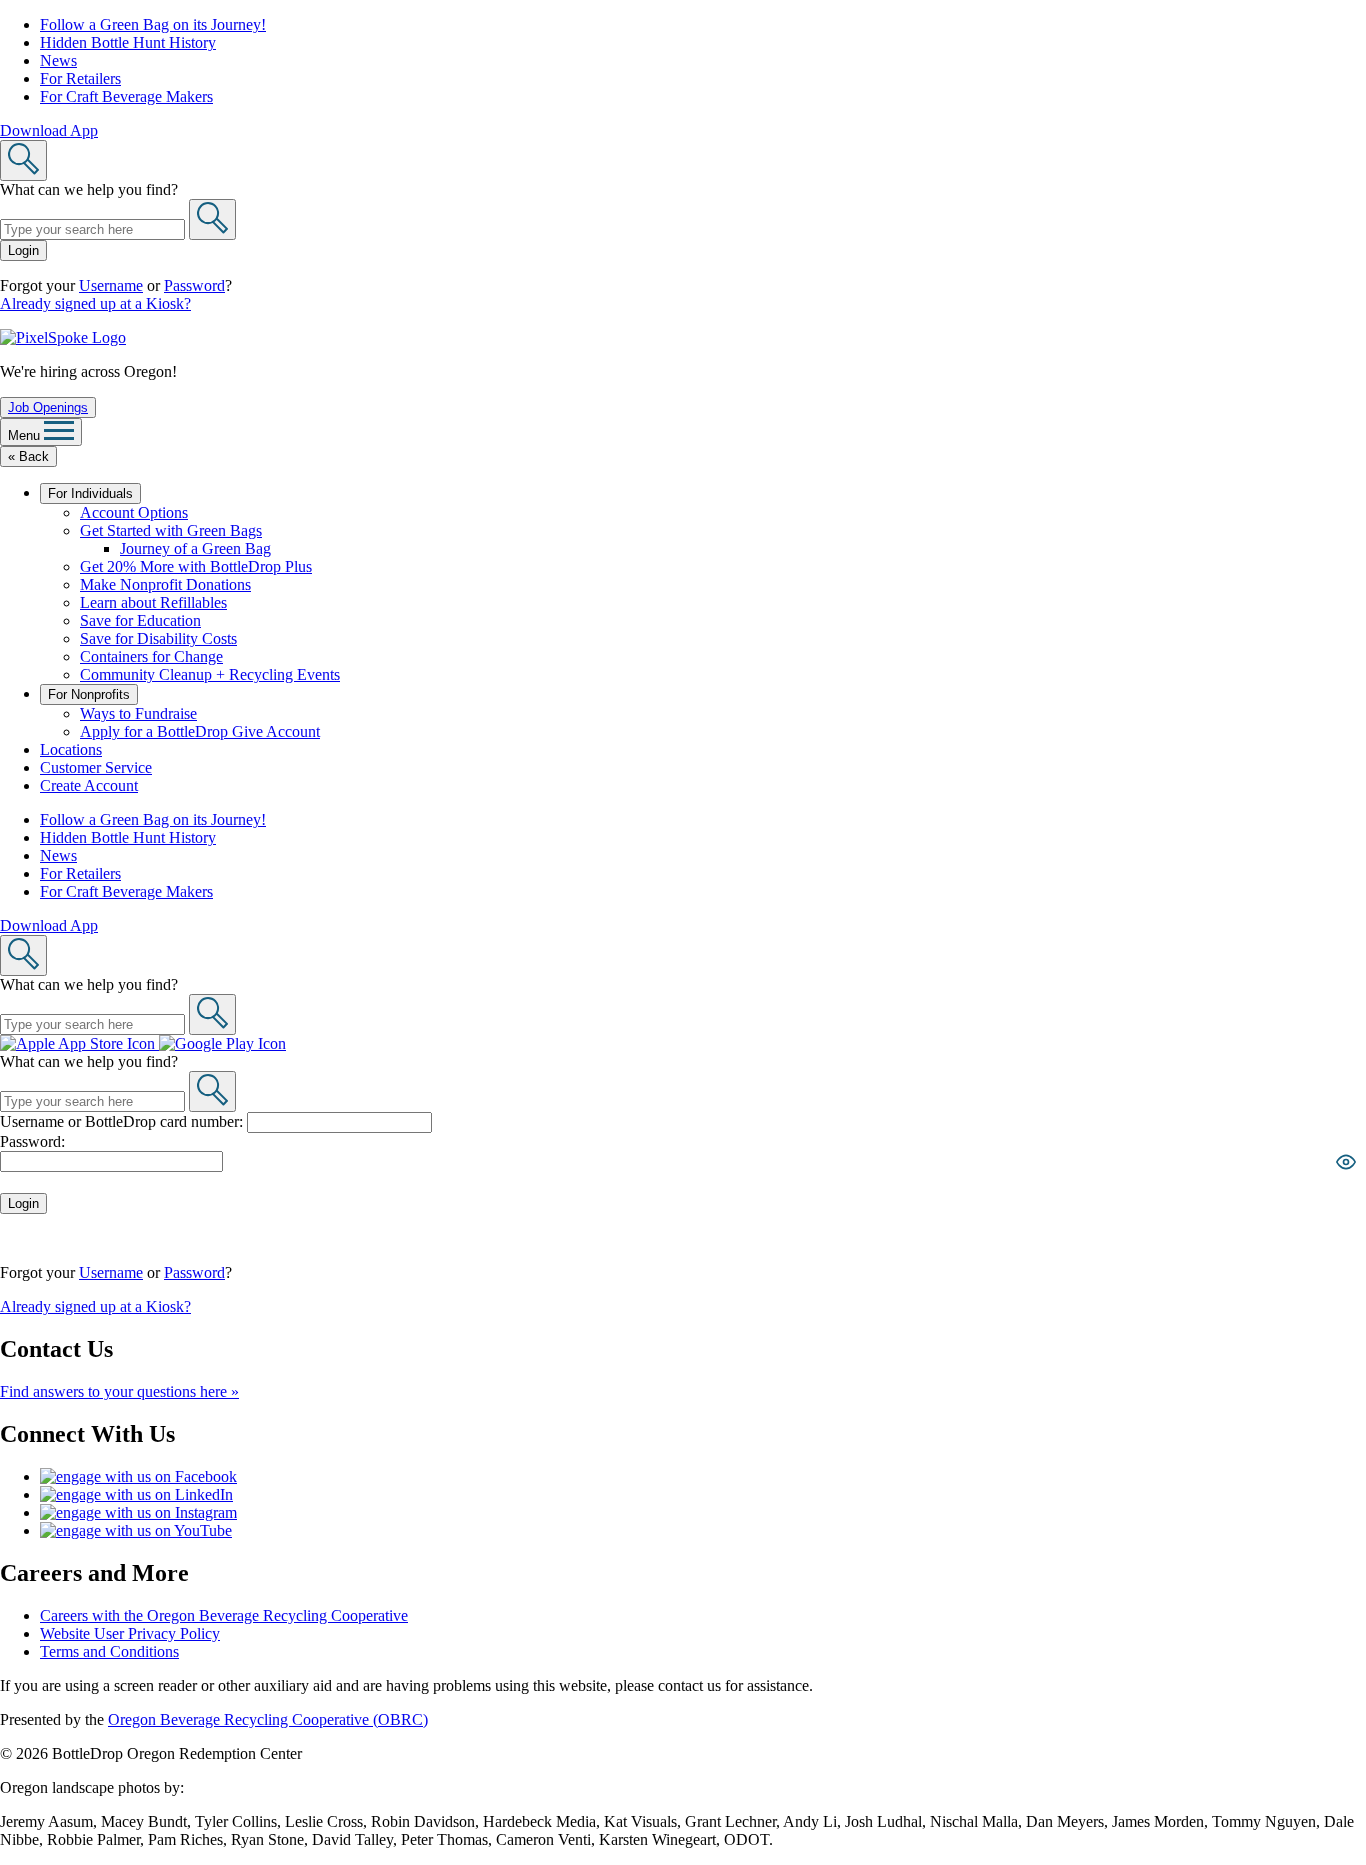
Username (111, 285)
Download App (49, 130)
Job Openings (48, 407)
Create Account (89, 785)
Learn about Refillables (153, 602)
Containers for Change (151, 656)
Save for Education (140, 620)
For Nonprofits (89, 694)
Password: (32, 1141)
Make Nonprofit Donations (165, 584)
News (58, 60)
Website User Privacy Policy (130, 1633)
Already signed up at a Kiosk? (95, 303)
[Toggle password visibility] (1346, 1162)
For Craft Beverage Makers (126, 96)
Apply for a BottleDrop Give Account (200, 731)
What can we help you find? (89, 189)
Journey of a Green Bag (195, 548)
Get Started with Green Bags (171, 530)
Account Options (134, 512)
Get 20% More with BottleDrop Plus (196, 566)
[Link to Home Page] (63, 337)
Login (23, 250)
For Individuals (90, 493)
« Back (28, 456)
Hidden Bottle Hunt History (128, 42)
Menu (26, 435)
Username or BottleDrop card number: (123, 1121)
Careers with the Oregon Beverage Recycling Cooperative (224, 1615)
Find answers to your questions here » (119, 1391)
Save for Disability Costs (158, 638)
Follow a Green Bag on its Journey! (153, 24)
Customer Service (96, 767)
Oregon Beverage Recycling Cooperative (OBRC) (268, 1719)
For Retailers (80, 78)
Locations (71, 749)
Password (194, 285)
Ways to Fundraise (138, 713)
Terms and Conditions (109, 1651)
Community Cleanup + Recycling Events (210, 674)
